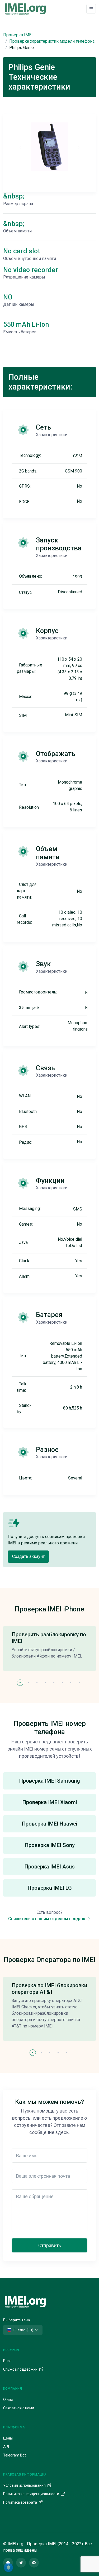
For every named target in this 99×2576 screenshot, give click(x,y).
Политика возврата (20, 2502)
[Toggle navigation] (91, 9)
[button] (20, 1683)
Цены (8, 2438)
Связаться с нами (19, 2408)
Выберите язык (17, 2320)
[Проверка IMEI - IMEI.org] (25, 9)
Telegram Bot (15, 2455)
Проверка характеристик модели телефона (52, 41)
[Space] (25, 2301)
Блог (7, 2361)
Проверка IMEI (18, 35)
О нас (8, 2400)
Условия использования (25, 2485)
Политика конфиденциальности (32, 2494)
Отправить (50, 2245)
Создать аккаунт (28, 1556)
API (6, 2447)
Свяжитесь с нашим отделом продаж (47, 1919)
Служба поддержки (21, 2369)
